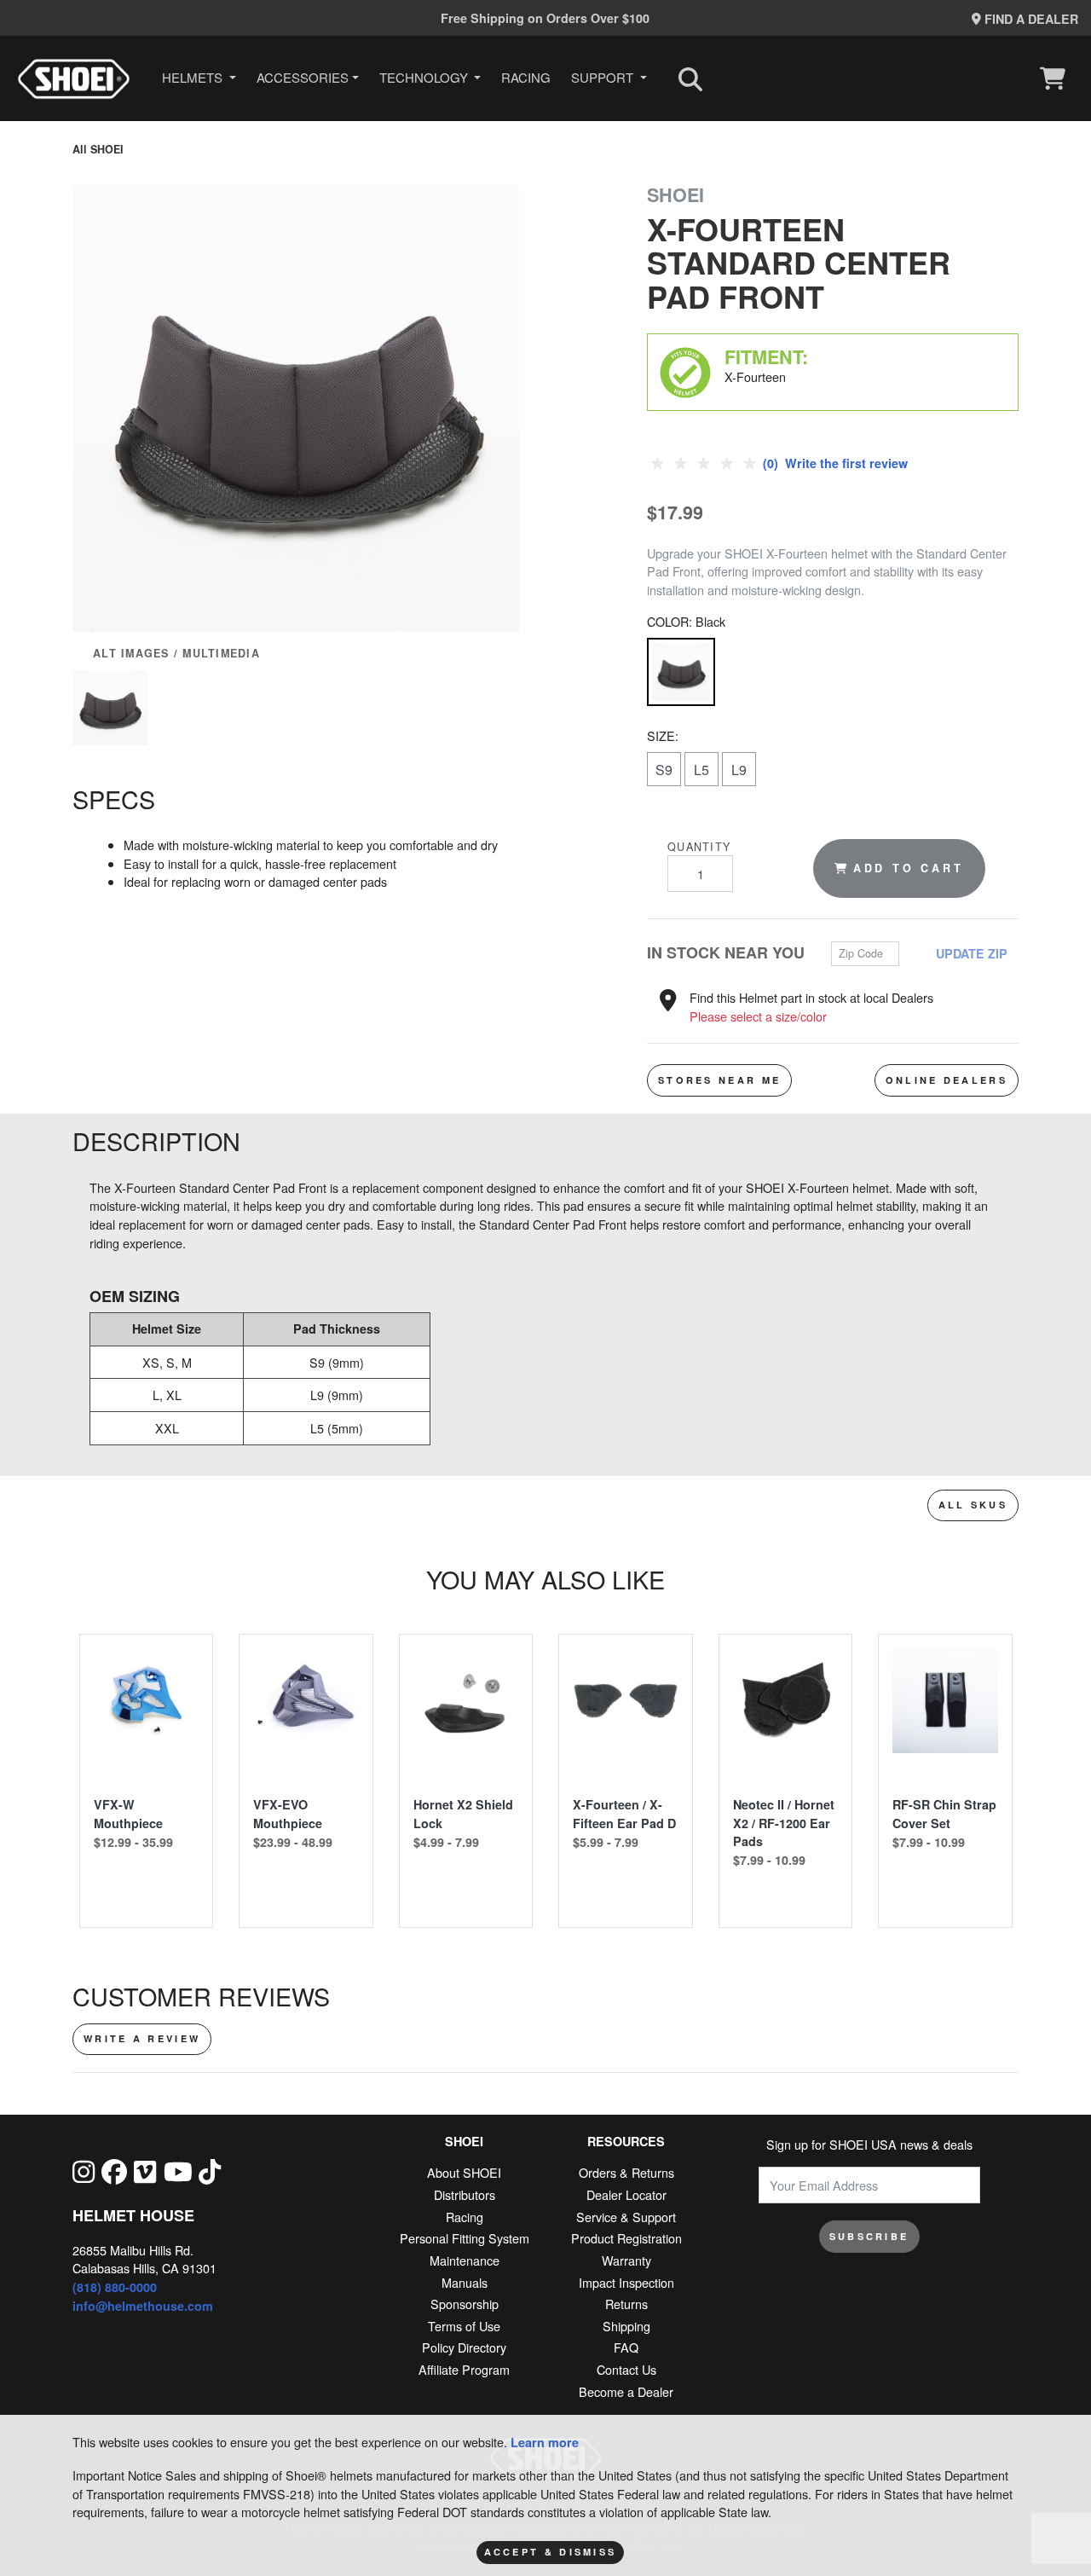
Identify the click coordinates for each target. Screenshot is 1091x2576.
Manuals (465, 2282)
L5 (701, 770)
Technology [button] (425, 77)
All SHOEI (98, 149)
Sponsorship (465, 2304)
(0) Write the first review (834, 463)
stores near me (719, 1080)
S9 (664, 770)
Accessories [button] (303, 77)
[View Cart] (1057, 78)
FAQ (626, 2347)
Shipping (626, 2326)
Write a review (142, 2038)
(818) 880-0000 (115, 2287)
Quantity (699, 847)
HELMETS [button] (194, 77)
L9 (739, 770)
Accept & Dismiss (551, 2552)
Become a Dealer (626, 2391)
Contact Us (626, 2369)
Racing (526, 77)
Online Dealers (947, 1080)
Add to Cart (909, 868)
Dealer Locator (626, 2194)
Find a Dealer (1030, 19)
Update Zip (972, 953)
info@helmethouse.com (143, 2306)
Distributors (465, 2194)
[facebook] (114, 2171)
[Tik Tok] (210, 2171)
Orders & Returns (626, 2172)
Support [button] (604, 77)
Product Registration (626, 2238)
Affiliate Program (464, 2369)
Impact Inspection (626, 2282)
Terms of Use (464, 2326)
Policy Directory (464, 2347)
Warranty (626, 2260)
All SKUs (973, 1505)
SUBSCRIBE (869, 2236)
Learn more (545, 2442)
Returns (626, 2304)
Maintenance (465, 2260)
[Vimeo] (145, 2171)
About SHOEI (464, 2172)
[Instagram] (84, 2171)
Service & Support (626, 2217)
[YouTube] (178, 2171)
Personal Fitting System (465, 2238)
